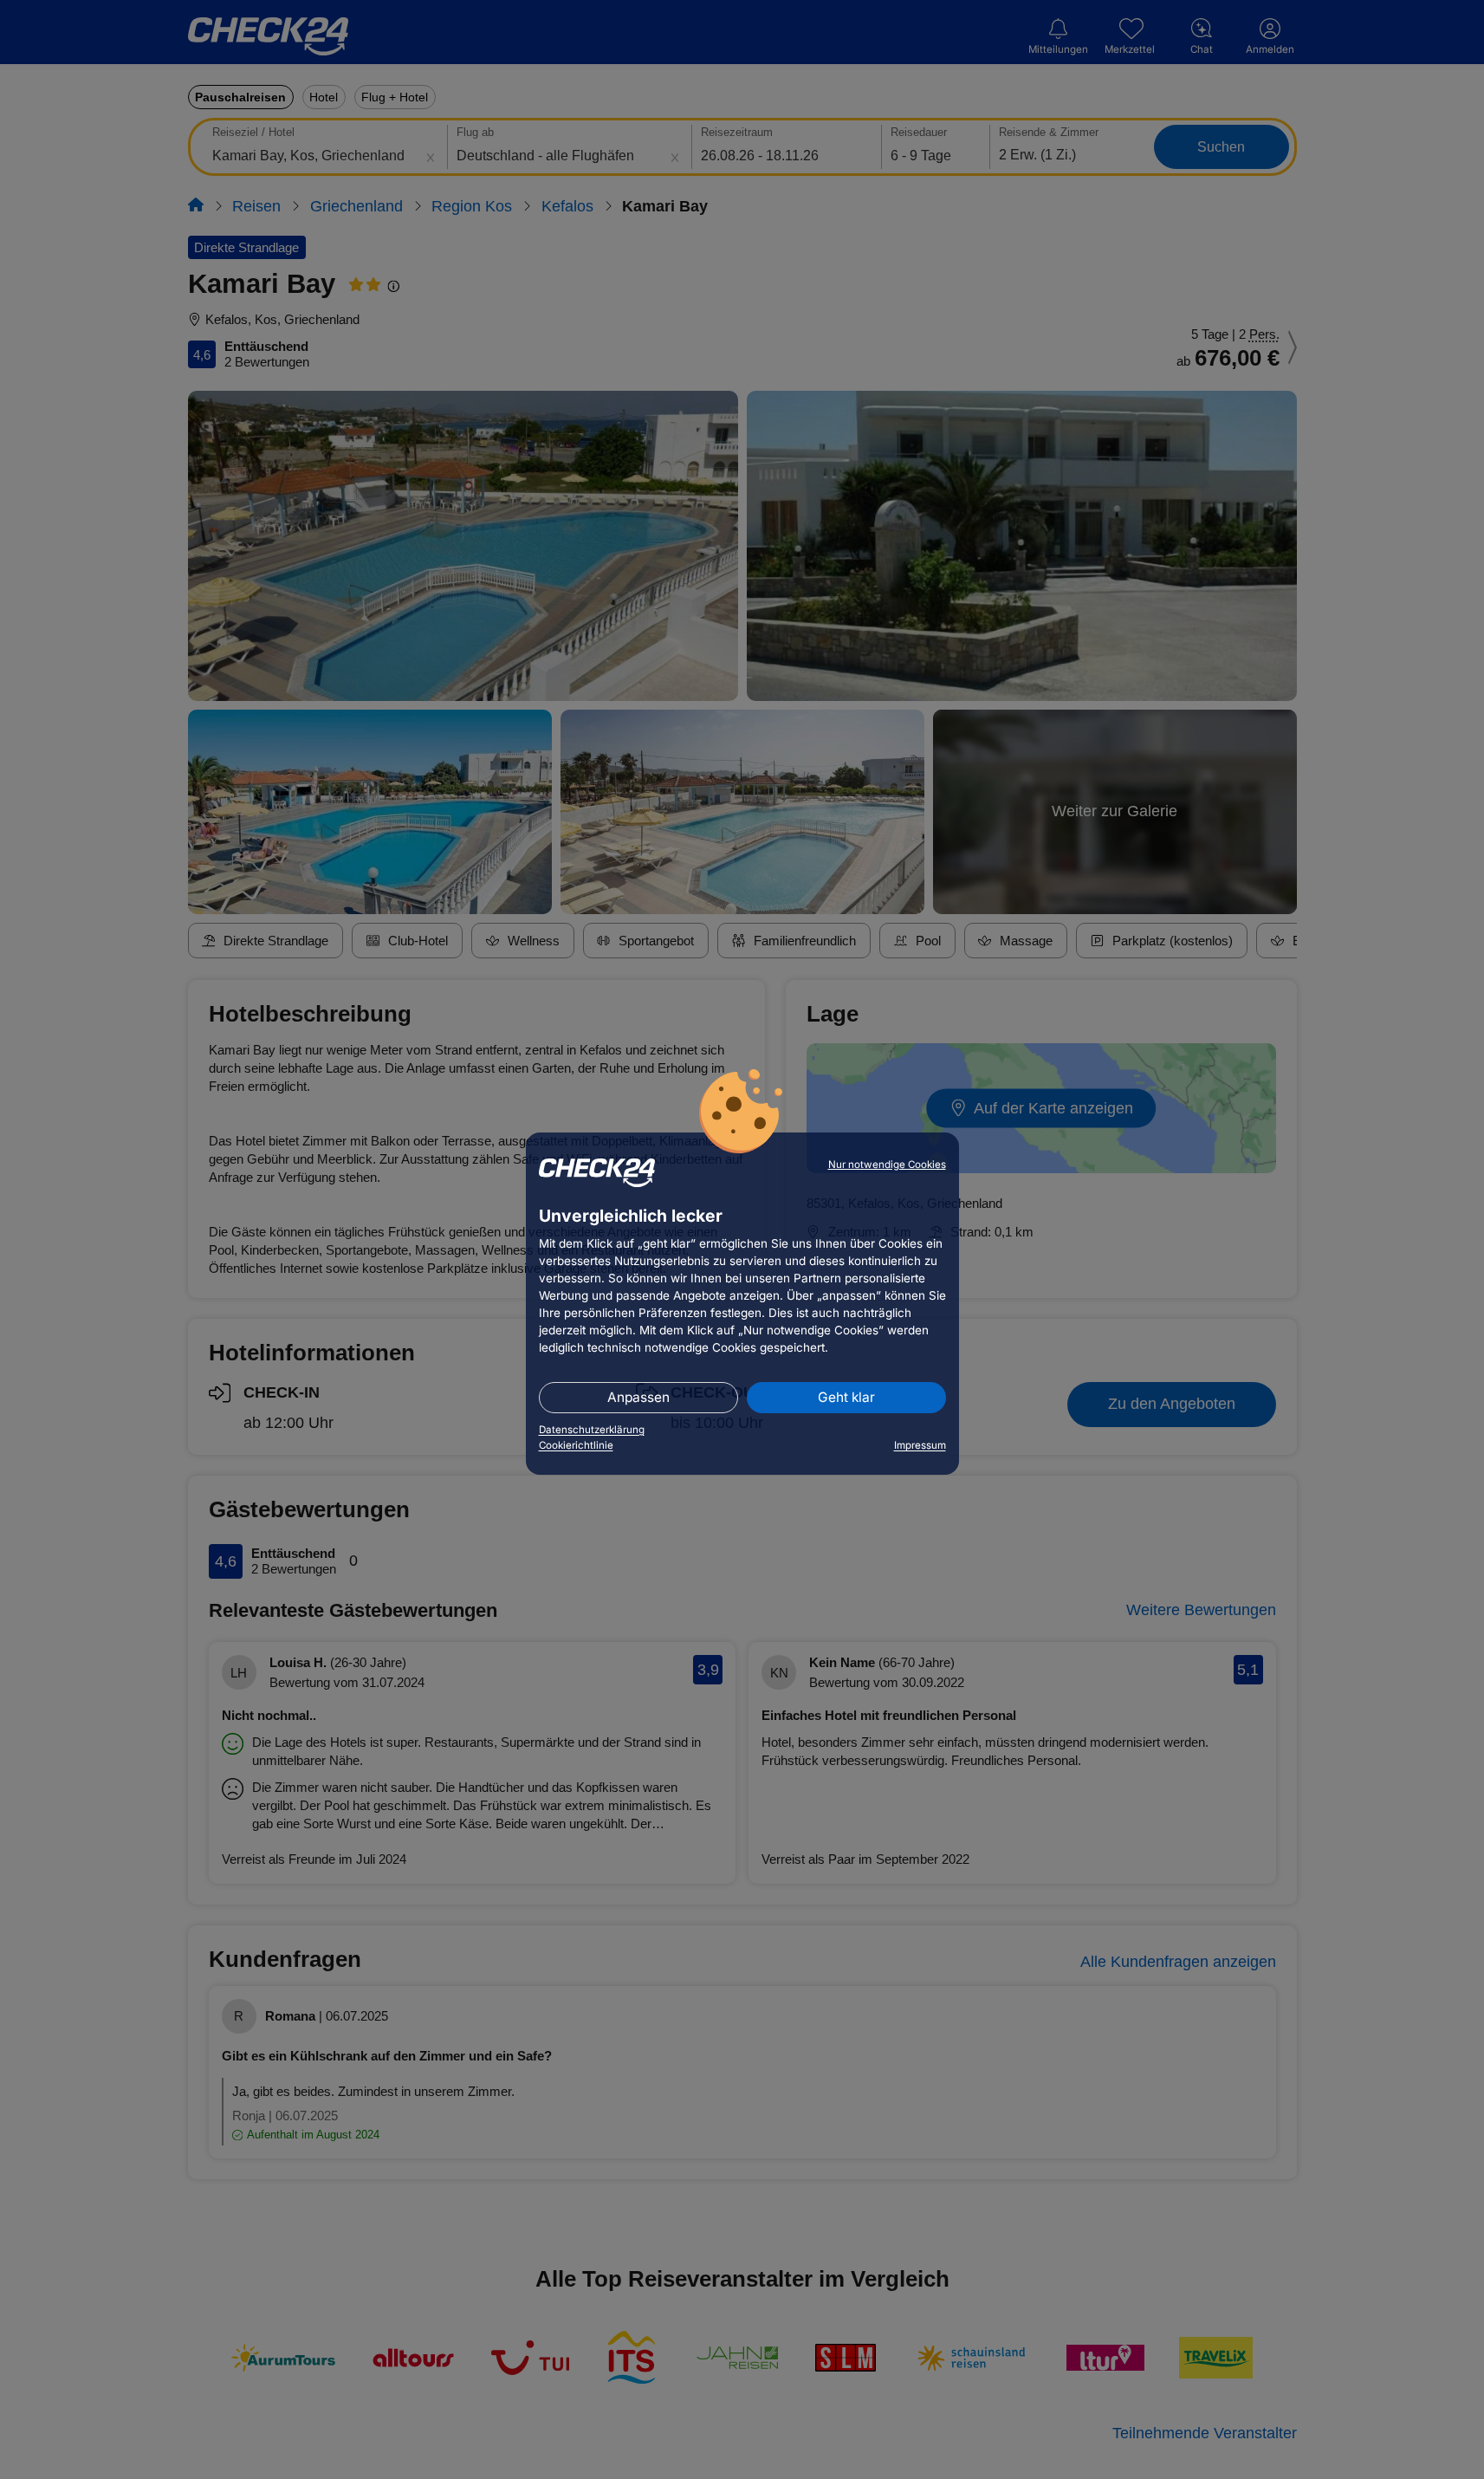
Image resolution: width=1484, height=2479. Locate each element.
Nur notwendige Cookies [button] (887, 1165)
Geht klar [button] (846, 1397)
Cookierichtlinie (576, 1445)
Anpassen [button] (638, 1397)
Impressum (920, 1445)
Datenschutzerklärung (592, 1430)
